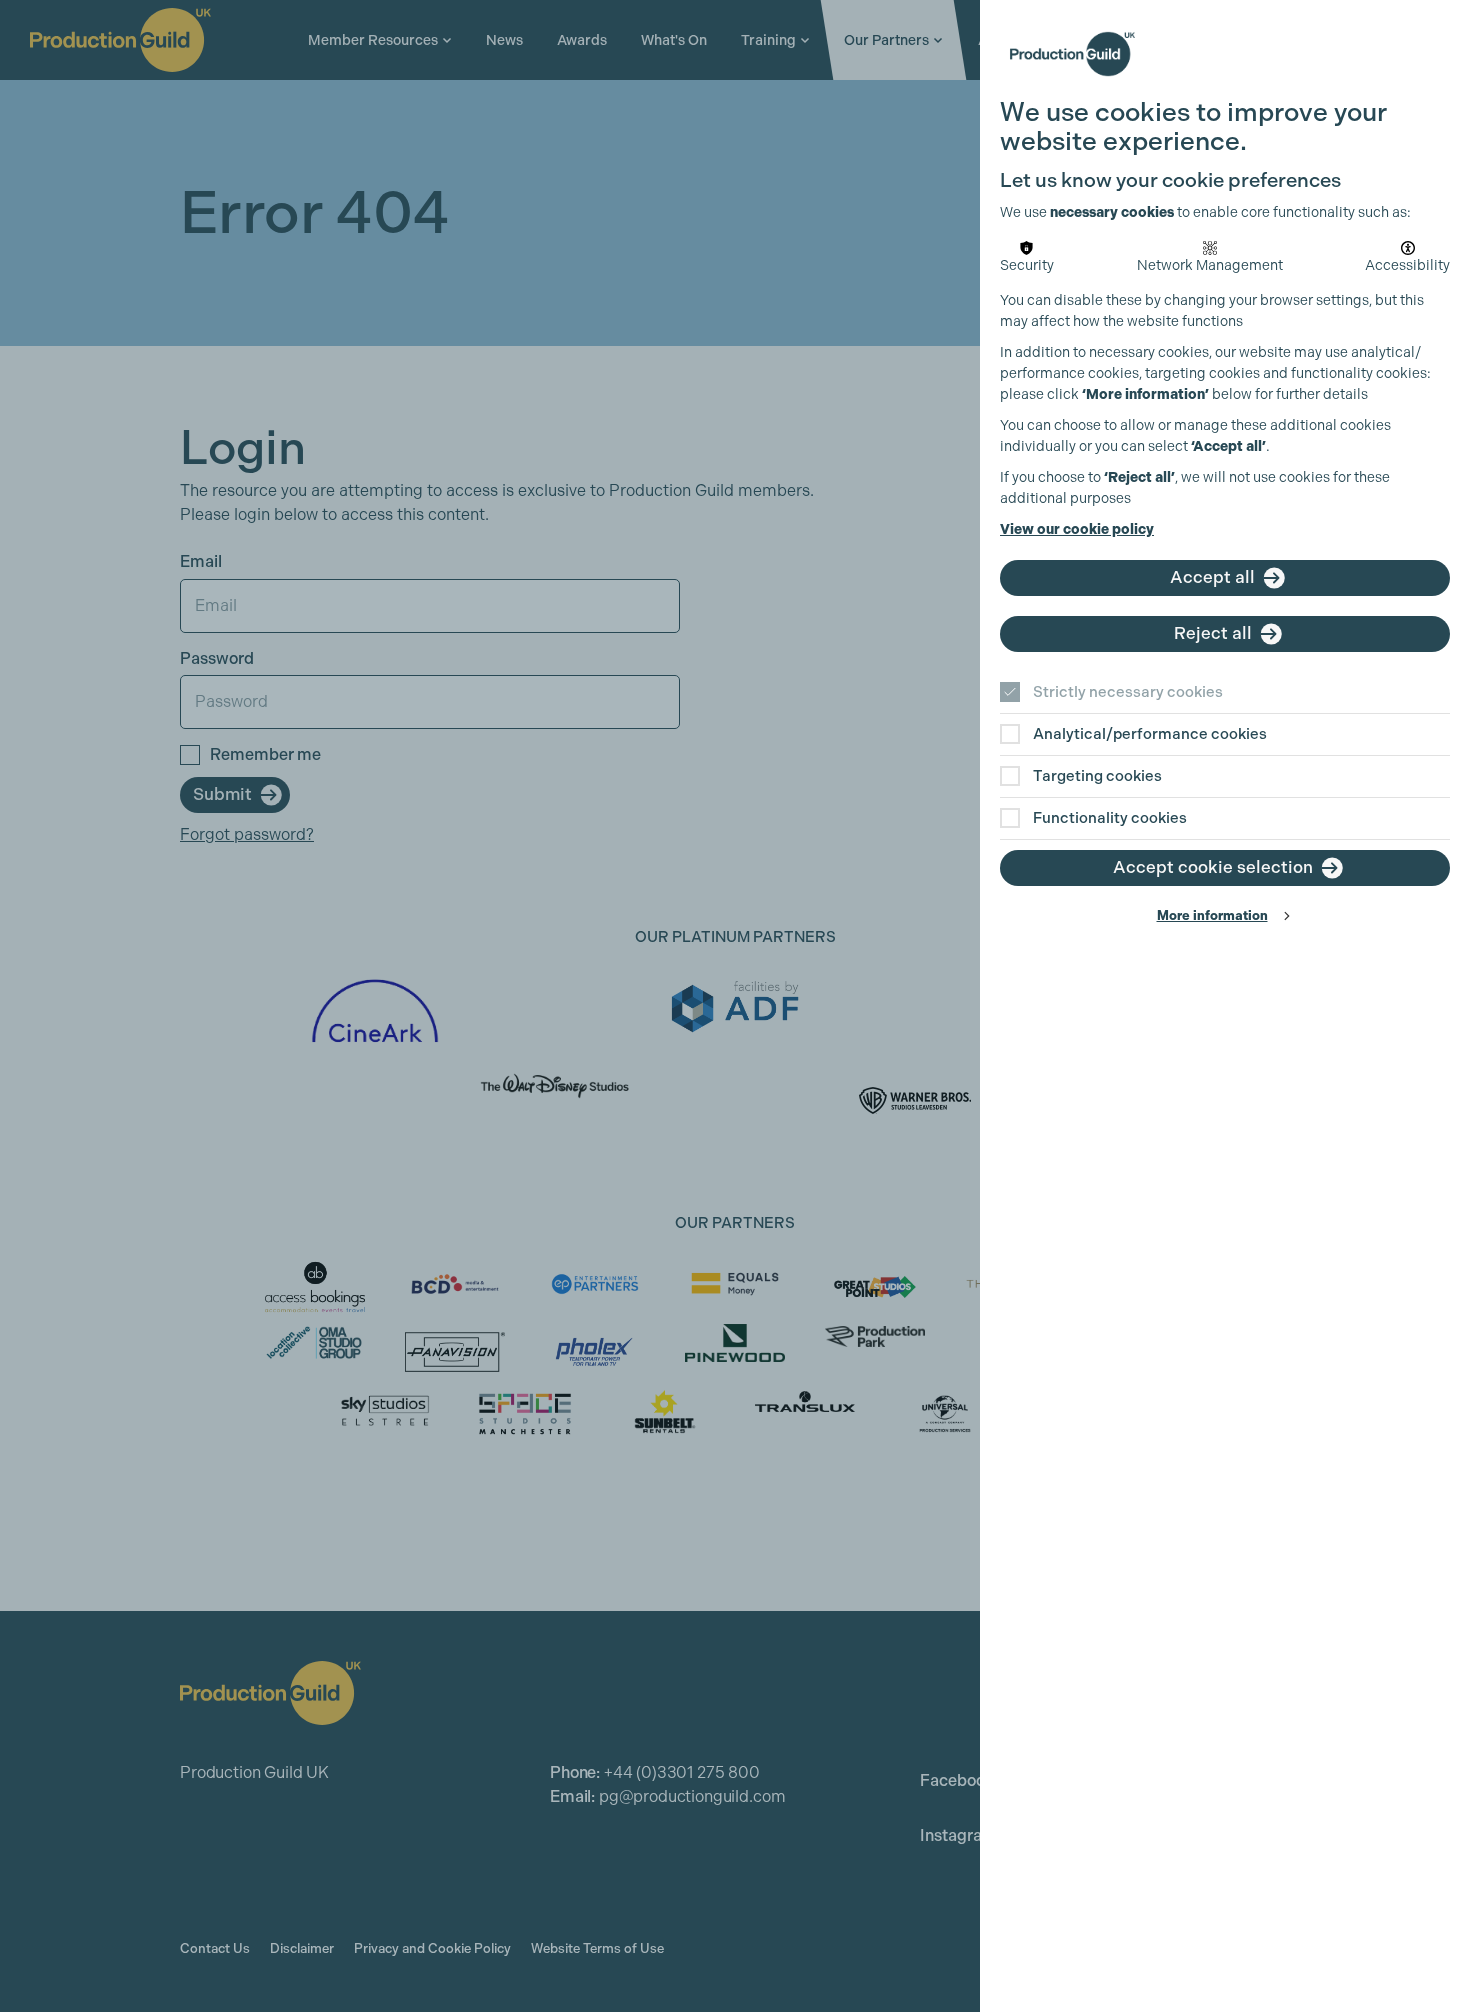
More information (1212, 915)
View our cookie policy (1077, 529)
